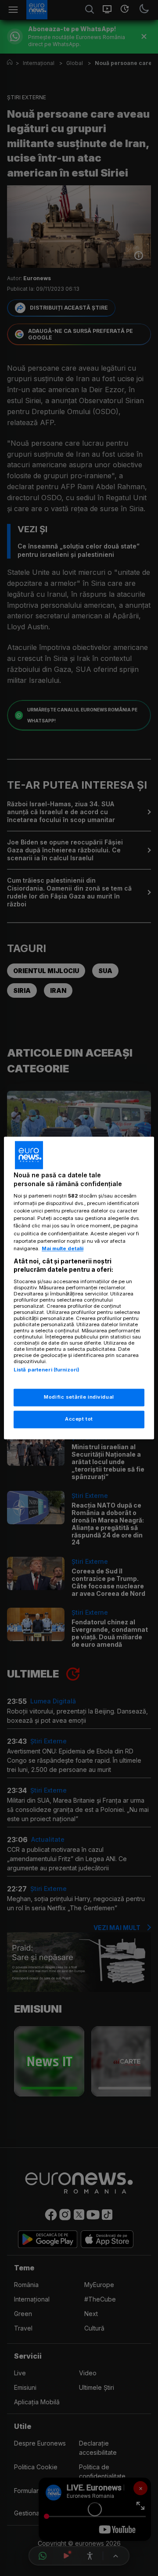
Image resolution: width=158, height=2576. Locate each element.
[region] (79, 1288)
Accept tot (79, 1419)
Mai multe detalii (63, 1248)
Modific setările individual (79, 1397)
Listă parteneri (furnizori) (47, 1370)
